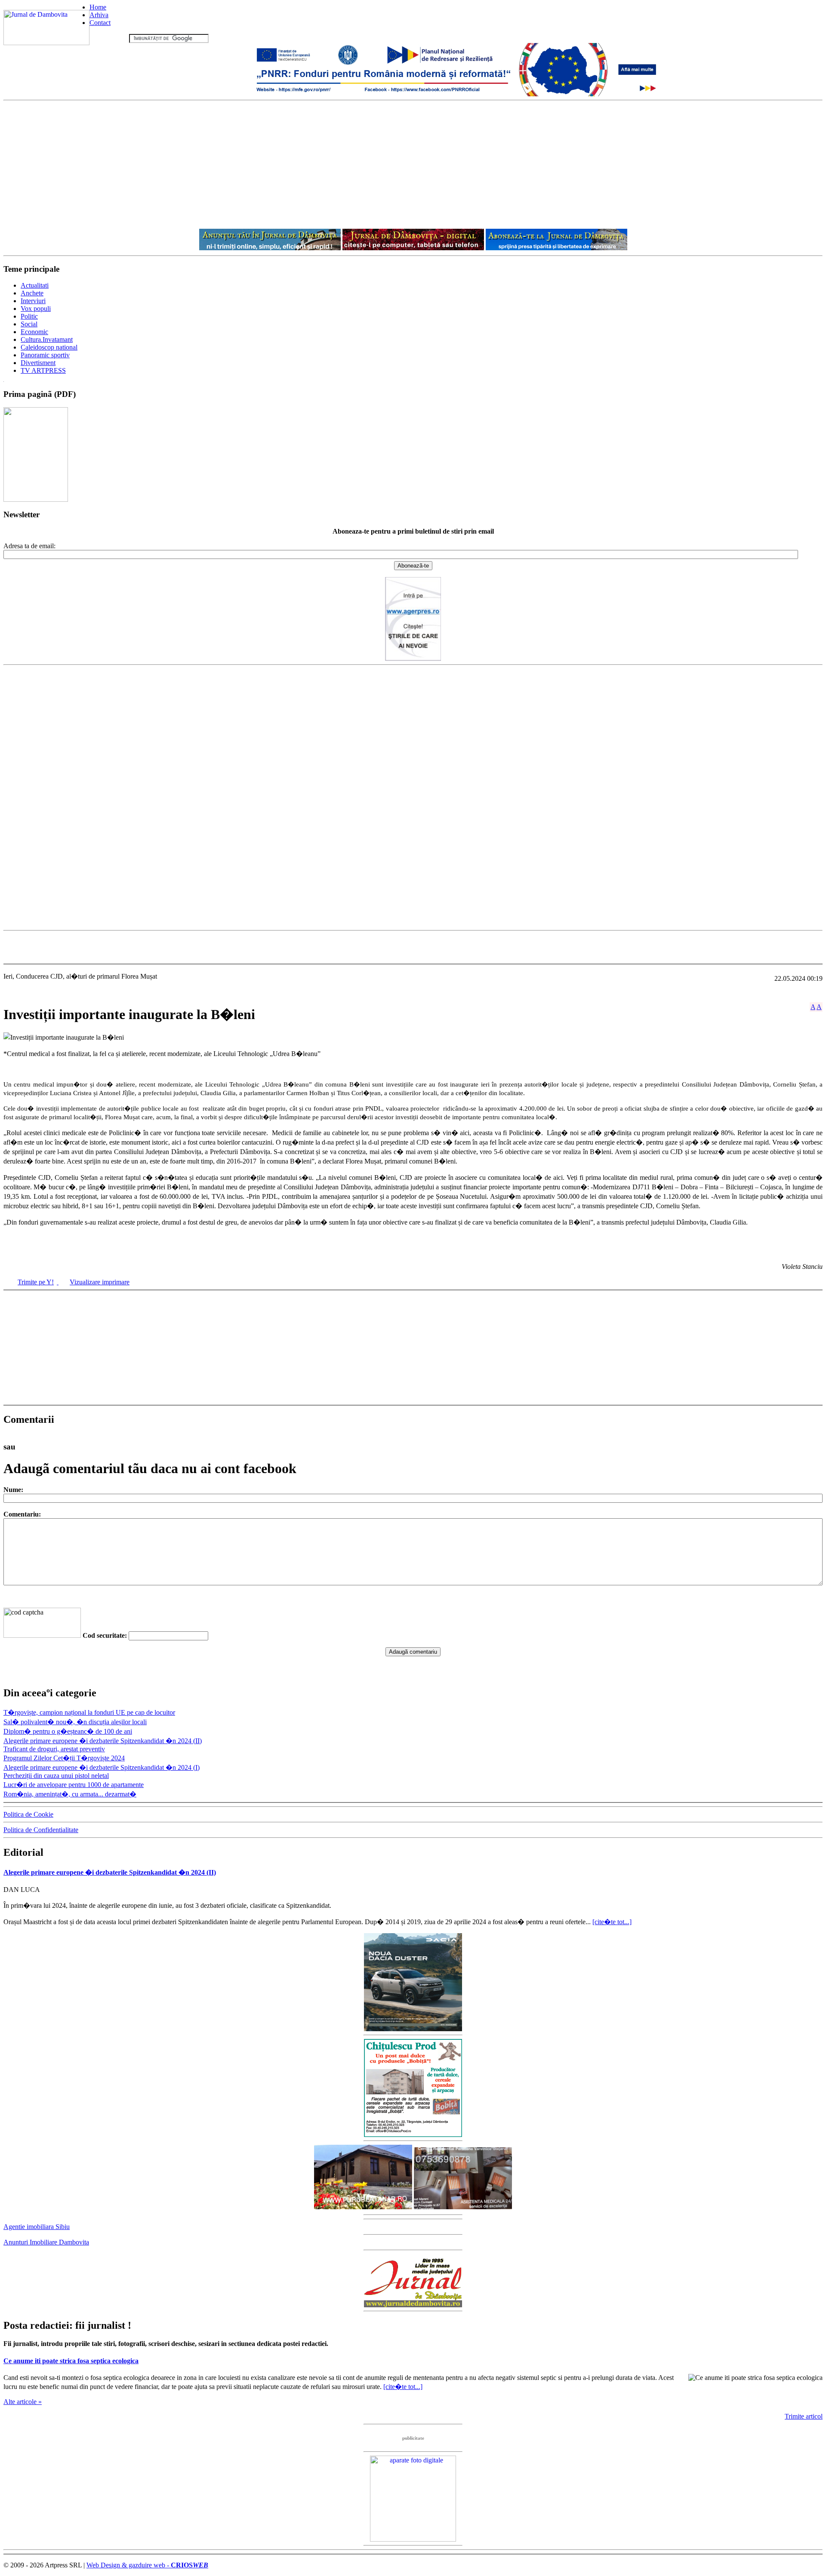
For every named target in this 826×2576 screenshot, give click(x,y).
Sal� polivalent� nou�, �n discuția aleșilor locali (75, 1722)
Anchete (32, 293)
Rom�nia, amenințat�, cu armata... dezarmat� (70, 1794)
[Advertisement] (413, 165)
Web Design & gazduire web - (147, 2565)
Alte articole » (23, 2402)
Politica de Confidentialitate (41, 1830)
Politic (29, 316)
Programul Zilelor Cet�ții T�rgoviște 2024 (64, 1758)
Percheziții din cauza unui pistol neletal (56, 1776)
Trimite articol (804, 2416)
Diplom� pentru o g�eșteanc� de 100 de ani (68, 1731)
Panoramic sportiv (45, 355)
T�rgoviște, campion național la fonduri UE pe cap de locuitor (89, 1712)
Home (98, 7)
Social (29, 324)
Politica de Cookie (28, 1814)
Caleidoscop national (49, 347)
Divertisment (38, 363)
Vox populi (36, 309)
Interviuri (33, 301)
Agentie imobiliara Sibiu (37, 2227)
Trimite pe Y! (36, 1282)
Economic (34, 332)
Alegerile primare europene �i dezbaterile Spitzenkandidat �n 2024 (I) (102, 1767)
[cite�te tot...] (612, 1922)
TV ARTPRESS (43, 370)
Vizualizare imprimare (100, 1282)
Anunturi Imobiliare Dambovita (46, 2242)
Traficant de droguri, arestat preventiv (54, 1749)
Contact (100, 23)
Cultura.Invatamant (47, 339)
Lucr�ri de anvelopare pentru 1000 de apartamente (74, 1785)
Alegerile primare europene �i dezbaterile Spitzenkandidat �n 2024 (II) (103, 1741)
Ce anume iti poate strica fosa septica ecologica (71, 2361)
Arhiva (99, 15)
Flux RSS (114, 38)
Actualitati (35, 285)
